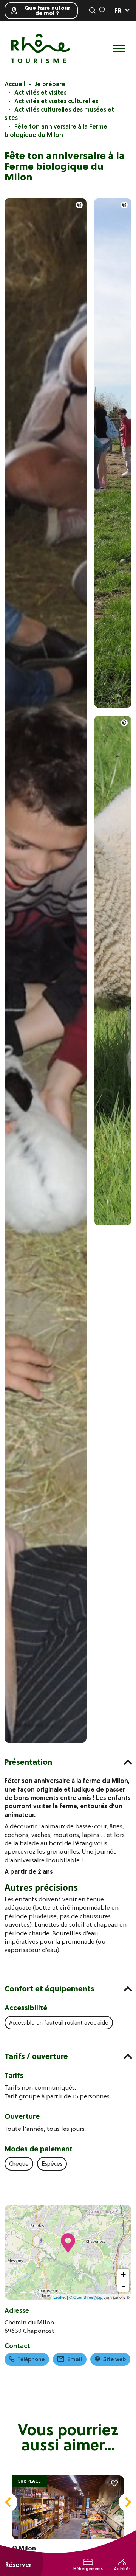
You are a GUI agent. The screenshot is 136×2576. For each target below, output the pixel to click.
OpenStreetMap (88, 2297)
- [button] (124, 2286)
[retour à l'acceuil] (41, 48)
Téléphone (31, 2359)
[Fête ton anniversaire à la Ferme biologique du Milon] (46, 1741)
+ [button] (123, 2274)
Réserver (18, 2565)
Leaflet (59, 2297)
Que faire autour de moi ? (47, 11)
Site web (114, 2359)
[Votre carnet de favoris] (102, 11)
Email (75, 2359)
